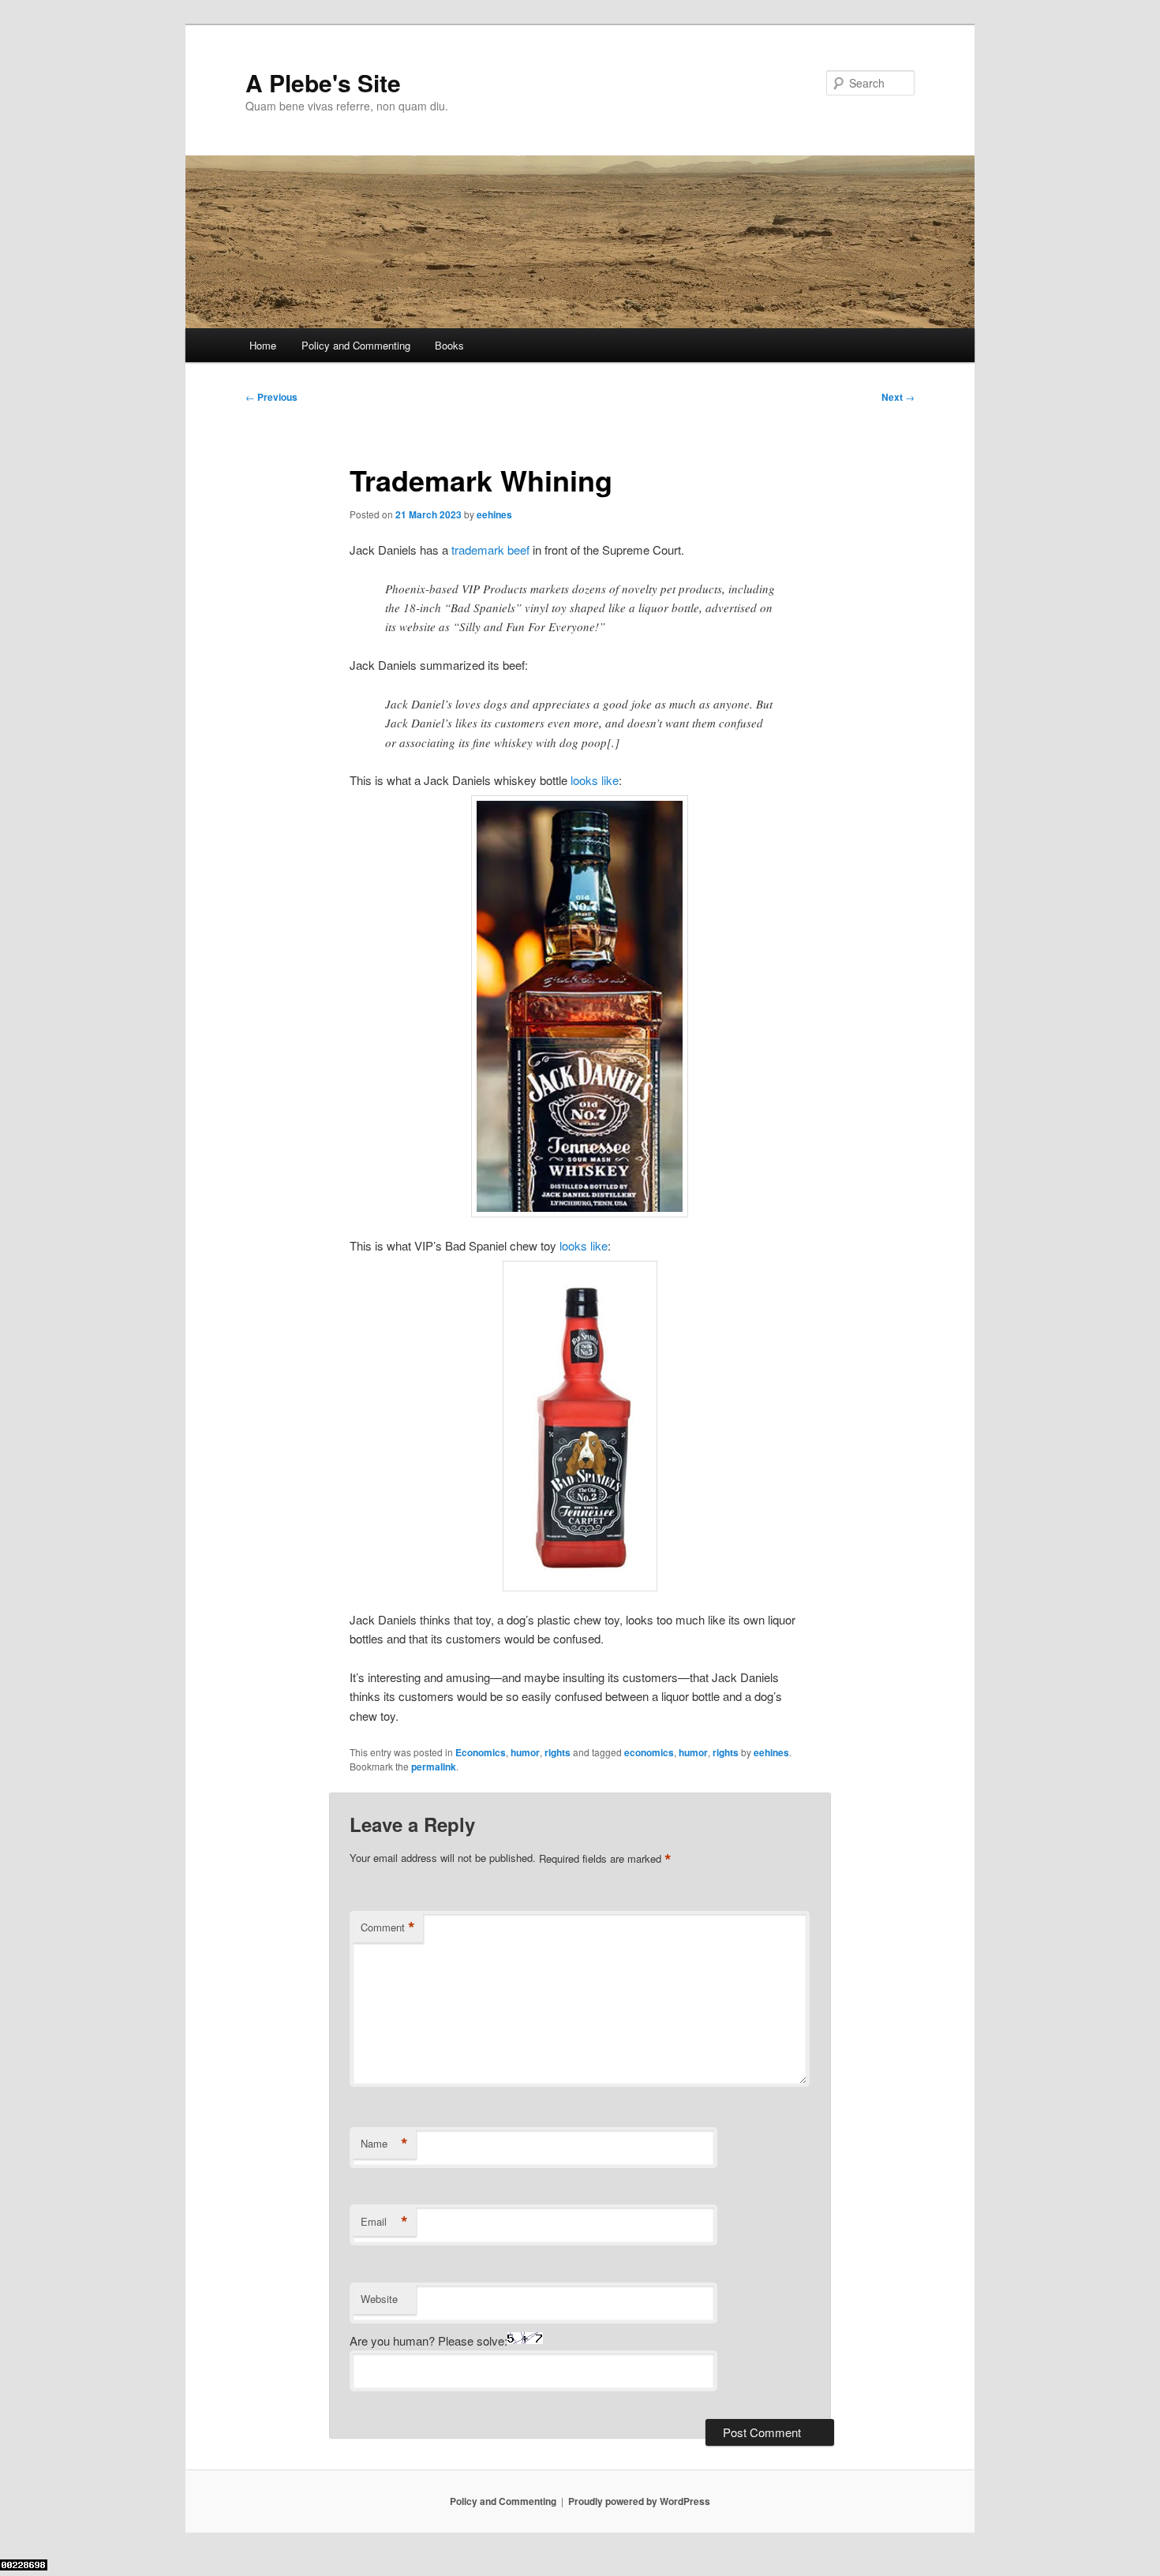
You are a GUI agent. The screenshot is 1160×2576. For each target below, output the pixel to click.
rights (558, 1752)
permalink (434, 1767)
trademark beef (490, 550)
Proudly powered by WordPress (639, 2501)
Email (384, 2222)
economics (649, 1752)
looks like (595, 780)
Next (898, 397)
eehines (494, 514)
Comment (388, 1927)
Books (449, 345)
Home (263, 345)
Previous (271, 397)
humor (525, 1752)
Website (379, 2299)
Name (384, 2144)
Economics (481, 1752)
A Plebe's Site (323, 82)
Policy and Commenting (356, 345)
